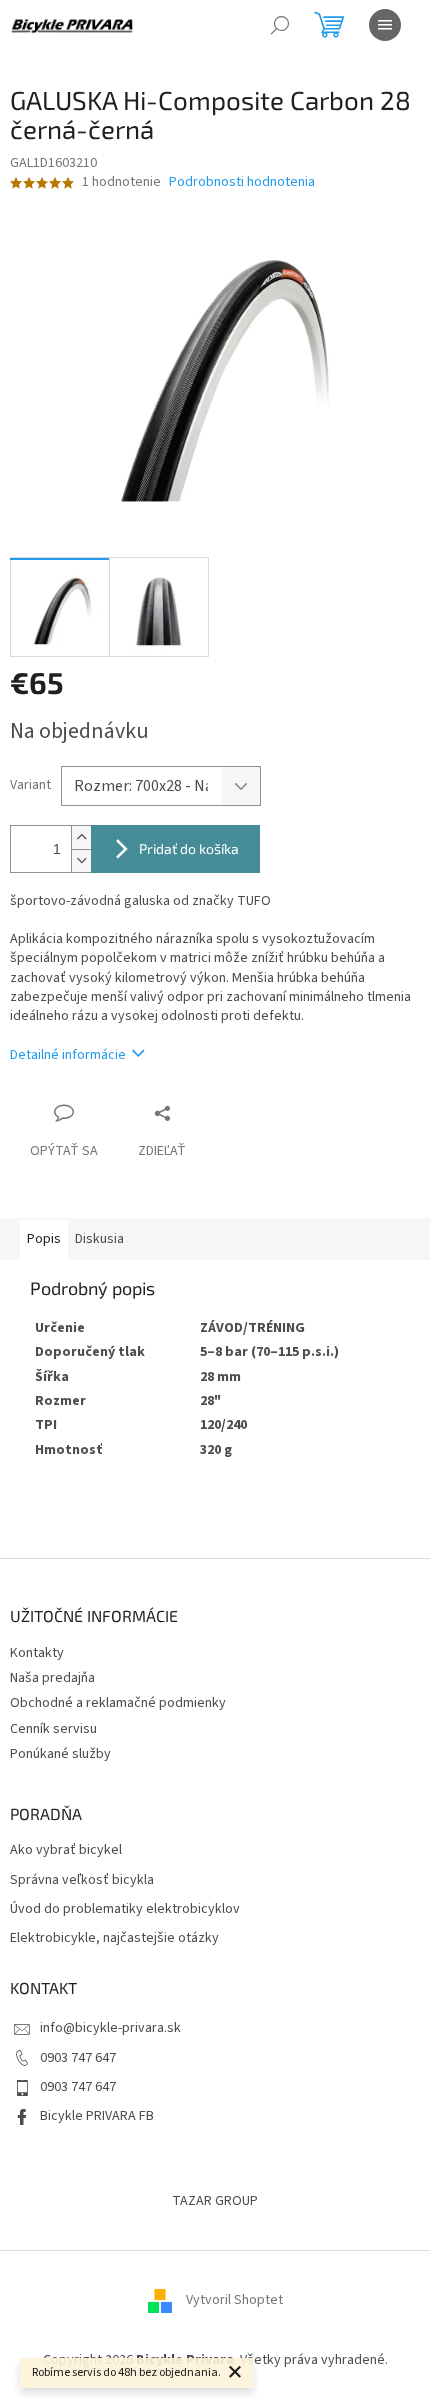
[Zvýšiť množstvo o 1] (81, 837)
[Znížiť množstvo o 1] (81, 860)
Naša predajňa (52, 1678)
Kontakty (37, 1653)
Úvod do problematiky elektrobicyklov (125, 1909)
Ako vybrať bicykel (66, 1850)
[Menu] (385, 25)
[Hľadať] (280, 25)
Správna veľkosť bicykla (82, 1880)
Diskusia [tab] (99, 1239)
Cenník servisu (53, 1729)
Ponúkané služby (60, 1754)
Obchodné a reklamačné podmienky (118, 1703)
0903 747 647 (78, 2058)
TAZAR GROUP (215, 2201)
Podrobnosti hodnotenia (242, 182)
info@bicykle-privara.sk (110, 2028)
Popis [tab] (44, 1239)
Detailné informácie (68, 1055)
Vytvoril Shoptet (234, 2301)
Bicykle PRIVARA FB (97, 2116)
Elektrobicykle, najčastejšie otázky (114, 1938)
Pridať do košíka (189, 848)
